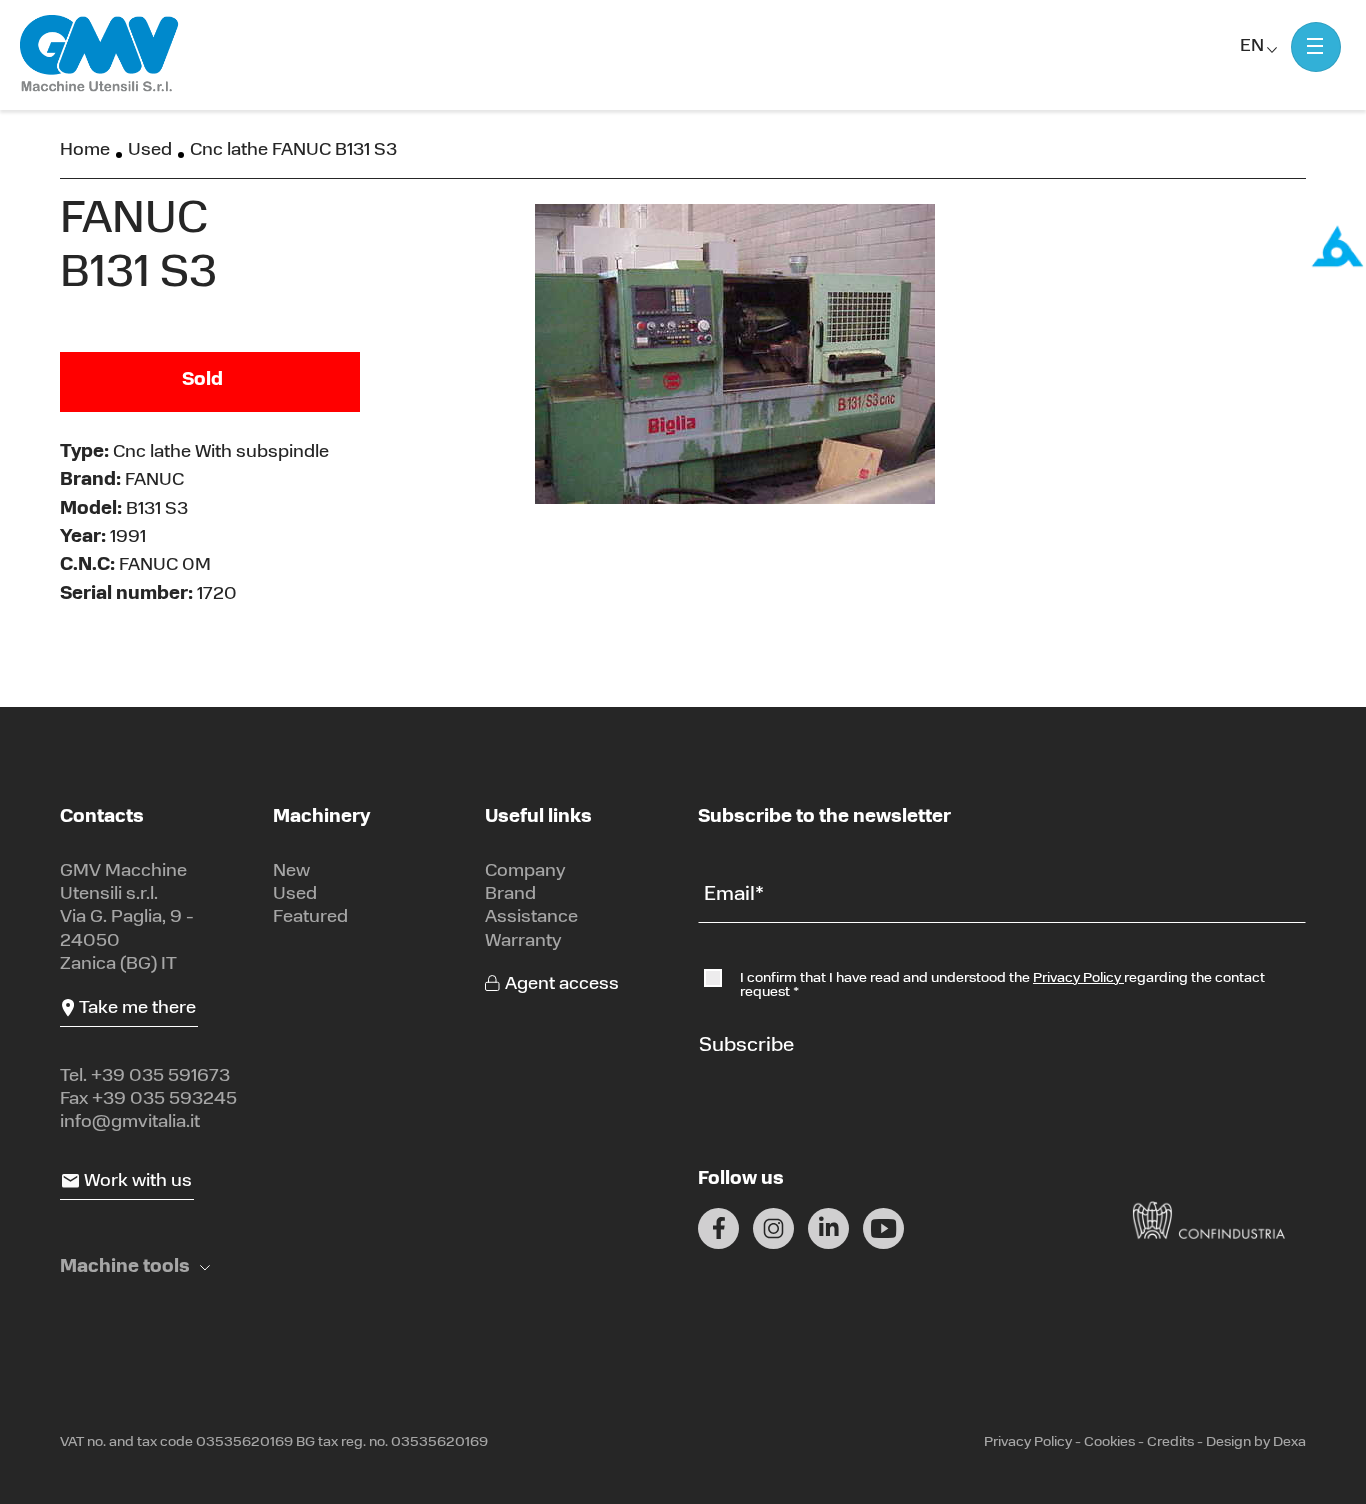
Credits (1170, 1442)
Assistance (531, 918)
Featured (310, 918)
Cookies (1109, 1442)
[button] (135, 1268)
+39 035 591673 (160, 1077)
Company (525, 872)
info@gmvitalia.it (130, 1123)
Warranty (523, 942)
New (291, 872)
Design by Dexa (1256, 1442)
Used (150, 151)
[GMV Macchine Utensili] (100, 54)
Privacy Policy (1078, 978)
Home (85, 151)
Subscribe (746, 1046)
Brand (510, 895)
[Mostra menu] (1316, 47)
